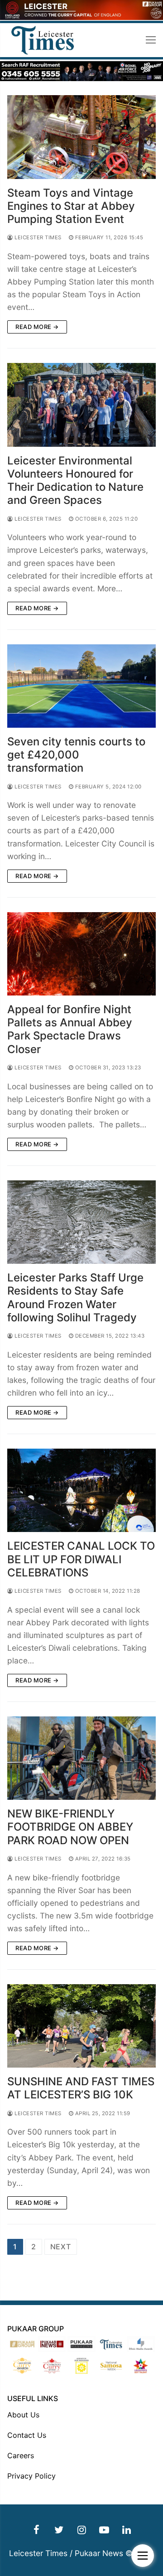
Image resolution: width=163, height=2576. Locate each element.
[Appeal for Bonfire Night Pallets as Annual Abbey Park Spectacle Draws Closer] (81, 954)
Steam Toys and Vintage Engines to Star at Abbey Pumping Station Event (71, 206)
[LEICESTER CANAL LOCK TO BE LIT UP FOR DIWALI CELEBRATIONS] (81, 1491)
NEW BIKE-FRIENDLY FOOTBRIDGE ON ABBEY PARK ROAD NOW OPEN (70, 1827)
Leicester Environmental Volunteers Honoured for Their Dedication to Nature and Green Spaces (75, 481)
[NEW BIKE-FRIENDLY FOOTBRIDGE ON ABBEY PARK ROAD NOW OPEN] (81, 1758)
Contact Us (27, 2435)
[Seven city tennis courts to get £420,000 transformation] (81, 686)
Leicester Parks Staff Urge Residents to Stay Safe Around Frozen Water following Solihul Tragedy (75, 1298)
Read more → (37, 327)
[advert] (81, 17)
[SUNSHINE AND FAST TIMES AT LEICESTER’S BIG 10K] (81, 2026)
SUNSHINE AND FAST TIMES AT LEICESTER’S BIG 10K (81, 2088)
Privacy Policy (31, 2476)
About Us (23, 2415)
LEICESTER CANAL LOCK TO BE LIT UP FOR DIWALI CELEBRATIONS (81, 1559)
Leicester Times (37, 237)
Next (61, 2247)
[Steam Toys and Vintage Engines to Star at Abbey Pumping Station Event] (81, 137)
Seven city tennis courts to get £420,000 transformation (76, 755)
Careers (21, 2455)
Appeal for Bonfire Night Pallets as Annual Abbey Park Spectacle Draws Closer (70, 1029)
